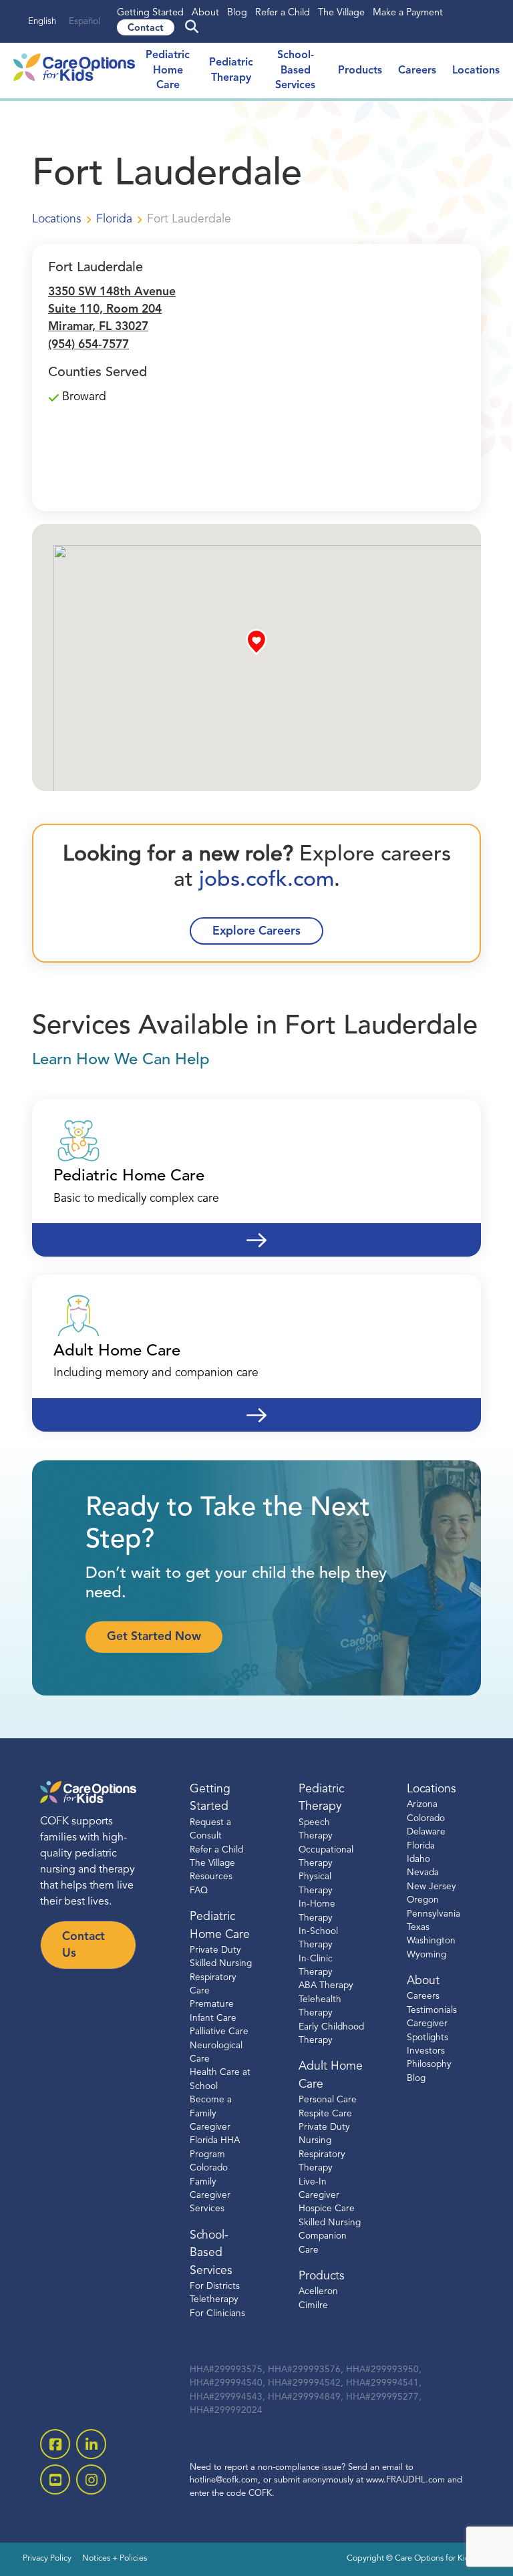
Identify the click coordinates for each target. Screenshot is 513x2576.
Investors (426, 2051)
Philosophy (429, 2065)
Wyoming (426, 1954)
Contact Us (83, 1945)
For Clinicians (217, 2313)
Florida (421, 1845)
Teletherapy (214, 2300)
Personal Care (328, 2100)
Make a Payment (408, 13)
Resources (211, 1877)
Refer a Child (283, 13)
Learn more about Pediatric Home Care (256, 1232)
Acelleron (318, 2292)
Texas (418, 1927)
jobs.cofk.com (264, 880)
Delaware (426, 1832)
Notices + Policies (115, 2559)
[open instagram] (91, 2479)
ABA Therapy (326, 1986)
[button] (256, 642)
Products (360, 71)
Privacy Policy (47, 2559)
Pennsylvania (434, 1914)
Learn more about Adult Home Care (256, 1407)
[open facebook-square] (55, 2444)
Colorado (426, 1818)
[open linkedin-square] (91, 2444)
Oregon (423, 1900)
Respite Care (325, 2113)
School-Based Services (295, 70)
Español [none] (84, 22)
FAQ (199, 1890)
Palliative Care (219, 2032)
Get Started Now (154, 1637)
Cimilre (313, 2305)
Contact (146, 28)
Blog (237, 13)
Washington (431, 1941)
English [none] (42, 22)
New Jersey (432, 1886)
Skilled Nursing (330, 2222)
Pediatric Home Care (168, 70)
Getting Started (150, 13)
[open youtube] (55, 2479)
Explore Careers (256, 932)
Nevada (423, 1873)
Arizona (422, 1805)
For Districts (215, 2286)
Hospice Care (327, 2209)
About (205, 13)
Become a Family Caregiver (211, 2114)
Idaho (418, 1859)
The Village (341, 13)
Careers (417, 71)
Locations (476, 71)
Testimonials (432, 2010)
